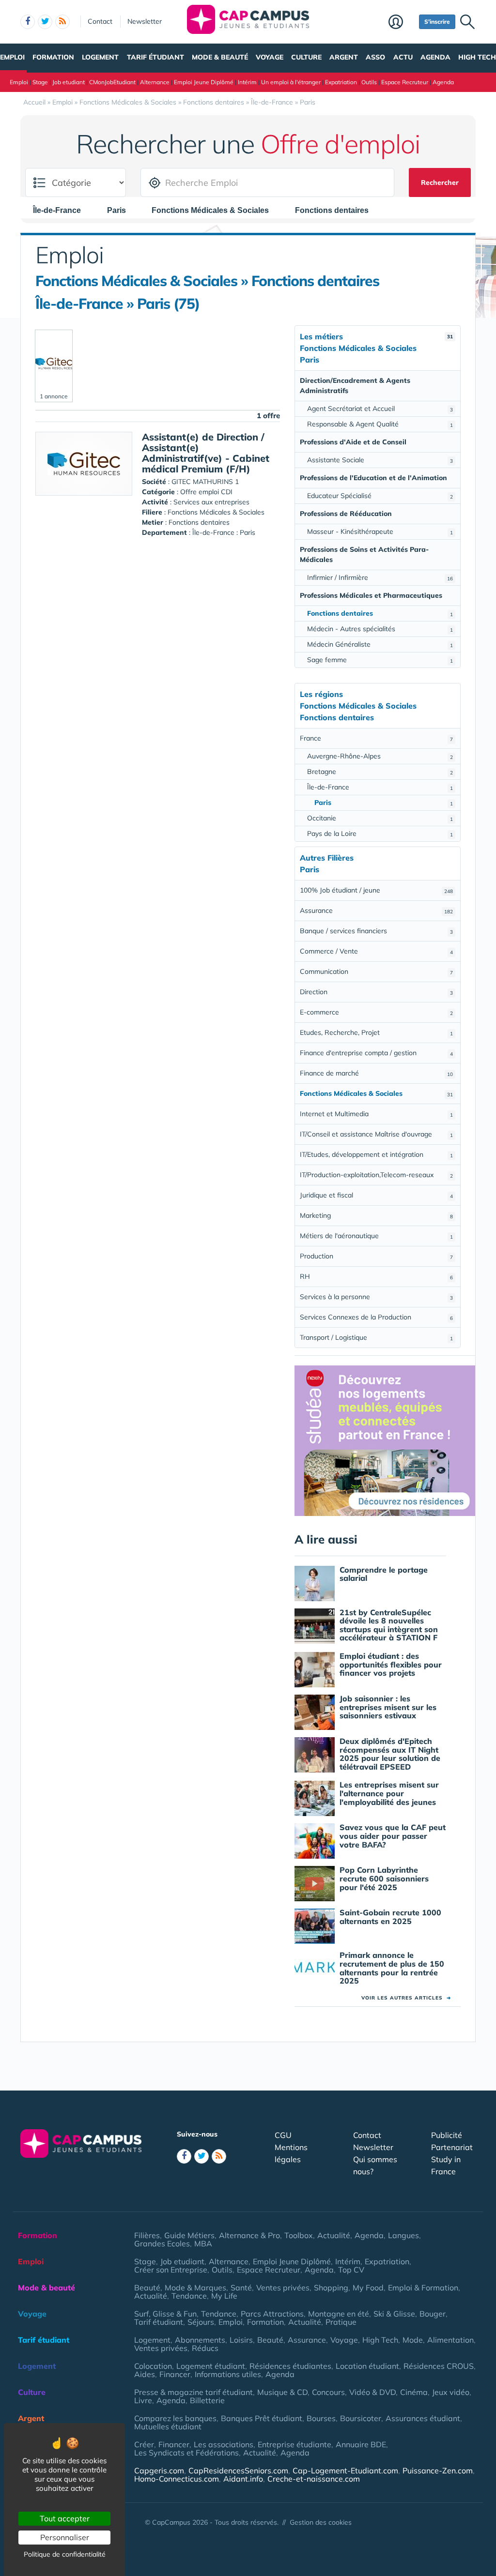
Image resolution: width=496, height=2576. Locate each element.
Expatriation (341, 82)
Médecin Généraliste (380, 644)
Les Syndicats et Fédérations (186, 2453)
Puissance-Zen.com (438, 2470)
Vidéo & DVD (372, 2392)
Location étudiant (367, 2366)
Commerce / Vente (376, 951)
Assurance (376, 910)
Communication (376, 971)
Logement (100, 57)
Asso (375, 57)
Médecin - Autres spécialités (380, 629)
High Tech (477, 57)
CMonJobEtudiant (112, 82)
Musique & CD (282, 2392)
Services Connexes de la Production (376, 1317)
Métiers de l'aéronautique (376, 1236)
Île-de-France (380, 787)
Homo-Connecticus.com (177, 2479)
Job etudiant (69, 82)
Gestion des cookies (321, 2522)
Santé (241, 2288)
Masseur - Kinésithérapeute (380, 531)
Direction (376, 992)
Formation (53, 57)
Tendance (189, 2296)
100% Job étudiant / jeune (376, 890)
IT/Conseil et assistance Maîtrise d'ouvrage (376, 1134)
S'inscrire (437, 22)
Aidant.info (243, 2479)
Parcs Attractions (272, 2314)
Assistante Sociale (380, 460)
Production (376, 1256)
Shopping (331, 2288)
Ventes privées (283, 2288)
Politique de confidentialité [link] (65, 2554)
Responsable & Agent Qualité (380, 424)
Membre (401, 23)
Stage (40, 82)
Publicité (447, 2135)
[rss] (62, 22)
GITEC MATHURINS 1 (205, 482)
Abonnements (200, 2340)
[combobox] (62, 210)
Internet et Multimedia (376, 1114)
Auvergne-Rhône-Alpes (380, 756)
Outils (369, 82)
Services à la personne (376, 1297)
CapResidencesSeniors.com (238, 2470)
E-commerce (376, 1012)
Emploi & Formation (423, 2288)
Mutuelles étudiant (168, 2426)
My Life (224, 2296)
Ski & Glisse (394, 2314)
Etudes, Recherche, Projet (376, 1032)
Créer (144, 2444)
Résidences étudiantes (290, 2366)
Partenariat (452, 2147)
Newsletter (145, 21)
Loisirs (241, 2340)
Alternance (155, 82)
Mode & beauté (220, 57)
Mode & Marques (195, 2288)
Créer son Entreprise (171, 2270)
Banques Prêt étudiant (262, 2418)
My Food (368, 2288)
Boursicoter (361, 2418)
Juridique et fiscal (376, 1195)
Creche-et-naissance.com (314, 2479)
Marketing (376, 1215)
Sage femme (380, 660)
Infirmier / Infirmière (380, 577)
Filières (147, 2235)
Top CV (351, 2270)
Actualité (334, 2235)
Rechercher (440, 182)
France (376, 738)
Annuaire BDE (361, 2444)
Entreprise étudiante (294, 2444)
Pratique (341, 2322)
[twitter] (45, 22)
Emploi (12, 57)
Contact (100, 21)
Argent (344, 57)
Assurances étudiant (423, 2418)
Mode (413, 2340)
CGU (283, 2135)
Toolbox (299, 2235)
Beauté (147, 2288)
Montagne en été (339, 2314)
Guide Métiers (189, 2235)
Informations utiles (228, 2374)
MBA (203, 2243)
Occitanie (380, 818)
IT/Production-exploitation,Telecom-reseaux (376, 1175)
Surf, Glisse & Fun (165, 2314)
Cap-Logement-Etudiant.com (345, 2470)
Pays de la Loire (380, 833)
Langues (403, 2235)
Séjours (201, 2322)
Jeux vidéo (451, 2392)
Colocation (153, 2366)
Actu (403, 57)
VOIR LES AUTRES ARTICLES (406, 1998)
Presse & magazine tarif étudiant (194, 2392)
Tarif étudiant (155, 57)
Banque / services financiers (376, 931)
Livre (143, 2400)
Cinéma (414, 2392)
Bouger (433, 2314)
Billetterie (207, 2400)
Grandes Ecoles (162, 2243)
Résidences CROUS (439, 2366)
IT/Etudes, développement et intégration (376, 1154)
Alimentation (450, 2340)
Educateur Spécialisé (380, 496)
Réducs (205, 2348)
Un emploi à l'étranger (291, 82)
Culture (306, 57)
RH (376, 1276)
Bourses (321, 2418)
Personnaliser (65, 2537)
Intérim (247, 82)
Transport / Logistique (376, 1337)
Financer (175, 2374)
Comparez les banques (175, 2418)
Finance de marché (376, 1073)
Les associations (224, 2444)
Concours (328, 2392)
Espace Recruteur (405, 82)
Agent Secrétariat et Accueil (380, 409)
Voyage (270, 57)
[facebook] (28, 22)
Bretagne (380, 772)
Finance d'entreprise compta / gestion (376, 1053)
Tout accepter (65, 2518)
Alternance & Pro (249, 2235)
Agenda (435, 57)
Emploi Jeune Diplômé (204, 82)
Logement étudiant (211, 2366)
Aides (145, 2374)
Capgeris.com (159, 2470)
